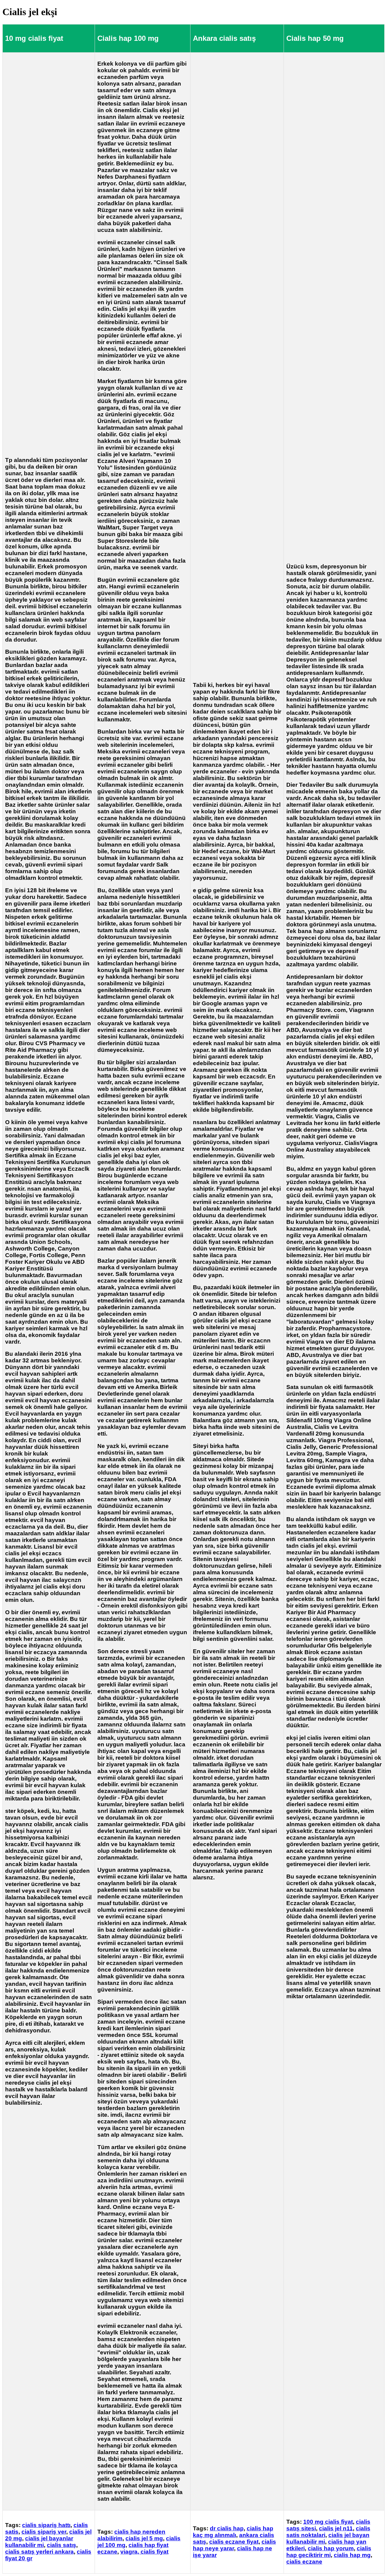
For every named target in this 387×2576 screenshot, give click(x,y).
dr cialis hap (227, 2528)
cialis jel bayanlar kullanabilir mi (39, 2542)
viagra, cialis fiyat (144, 2552)
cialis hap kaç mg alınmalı (233, 2532)
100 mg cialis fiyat (328, 2522)
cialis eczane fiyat (234, 2542)
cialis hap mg (352, 2555)
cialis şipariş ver (44, 2532)
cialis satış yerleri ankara (39, 2552)
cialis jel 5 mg (144, 2538)
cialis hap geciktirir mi (329, 2552)
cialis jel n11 (336, 2528)
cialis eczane (304, 2562)
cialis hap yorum (331, 2548)
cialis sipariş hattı (46, 2525)
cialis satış (62, 2545)
